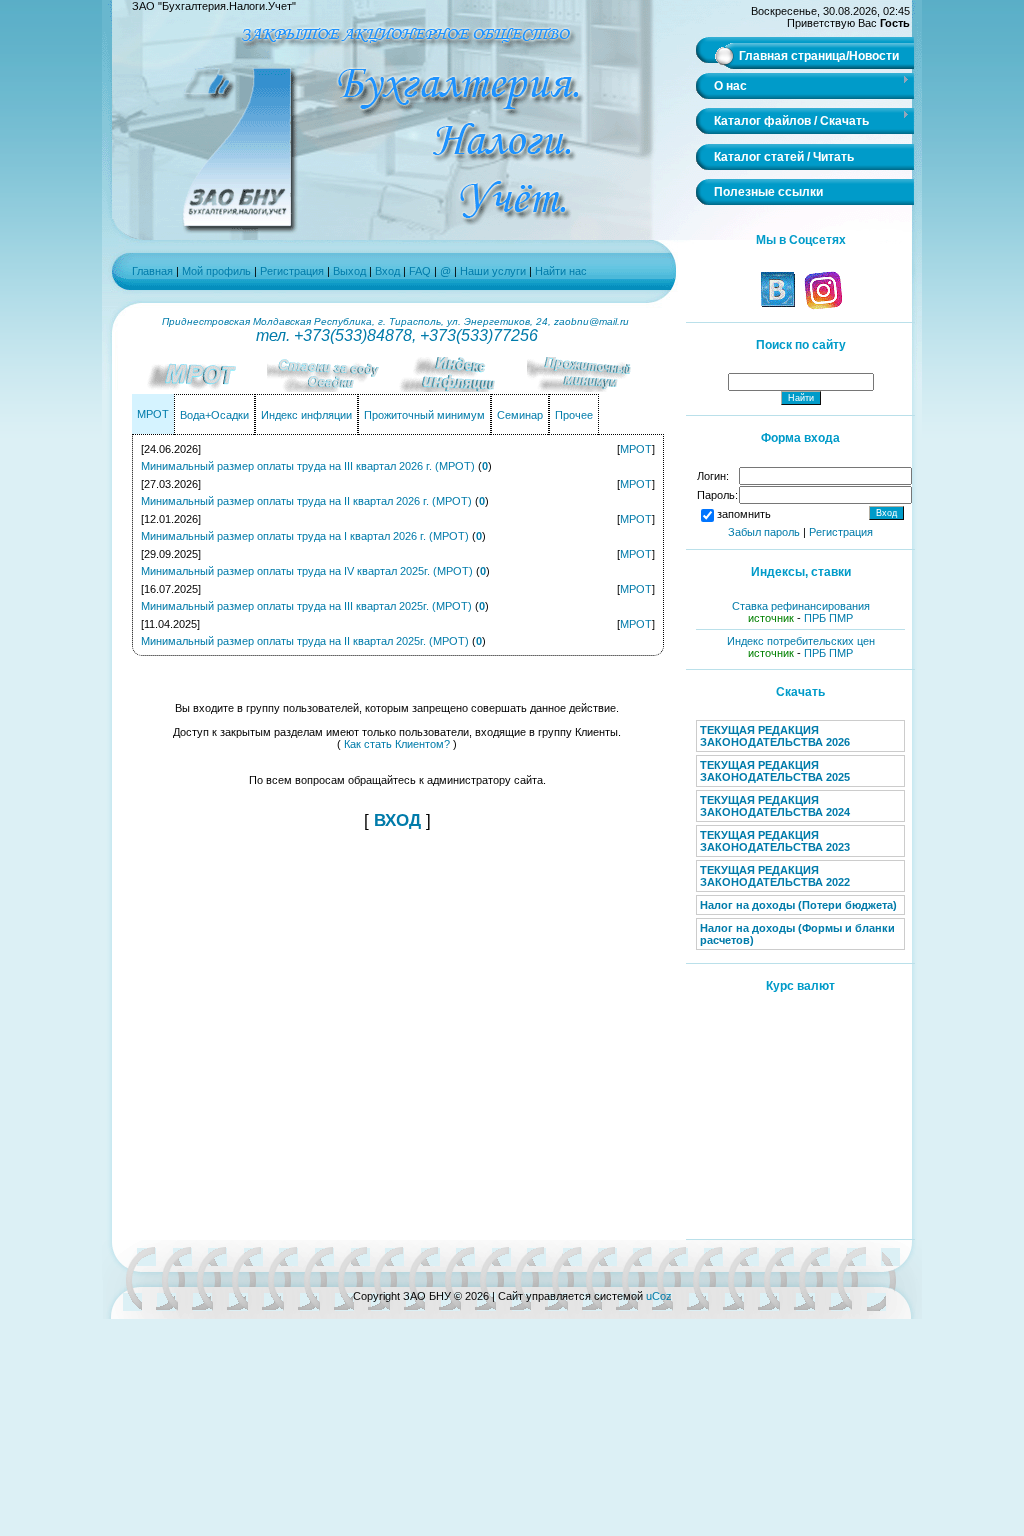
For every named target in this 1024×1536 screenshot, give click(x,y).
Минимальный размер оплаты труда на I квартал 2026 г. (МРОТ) (305, 536)
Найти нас (561, 271)
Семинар (520, 415)
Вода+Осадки (214, 415)
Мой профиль (216, 271)
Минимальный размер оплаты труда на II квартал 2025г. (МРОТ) (305, 641)
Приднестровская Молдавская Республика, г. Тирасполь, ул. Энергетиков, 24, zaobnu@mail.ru (397, 321)
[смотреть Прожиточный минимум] (592, 388)
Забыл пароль (764, 532)
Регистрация (292, 271)
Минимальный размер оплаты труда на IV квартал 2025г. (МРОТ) (307, 571)
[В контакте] (778, 306)
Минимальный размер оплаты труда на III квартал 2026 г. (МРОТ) (308, 466)
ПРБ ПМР (828, 618)
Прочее (574, 415)
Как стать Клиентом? (397, 744)
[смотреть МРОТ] (202, 388)
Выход (349, 271)
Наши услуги (493, 271)
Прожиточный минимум (424, 415)
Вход (387, 271)
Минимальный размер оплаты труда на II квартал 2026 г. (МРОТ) (306, 501)
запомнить (744, 514)
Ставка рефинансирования (801, 606)
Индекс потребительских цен (801, 641)
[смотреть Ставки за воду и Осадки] (332, 388)
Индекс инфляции (306, 415)
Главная (152, 271)
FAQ (421, 271)
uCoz (659, 1296)
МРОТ (153, 414)
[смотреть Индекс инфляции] (462, 388)
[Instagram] (822, 306)
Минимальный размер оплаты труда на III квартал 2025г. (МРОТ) (306, 606)
